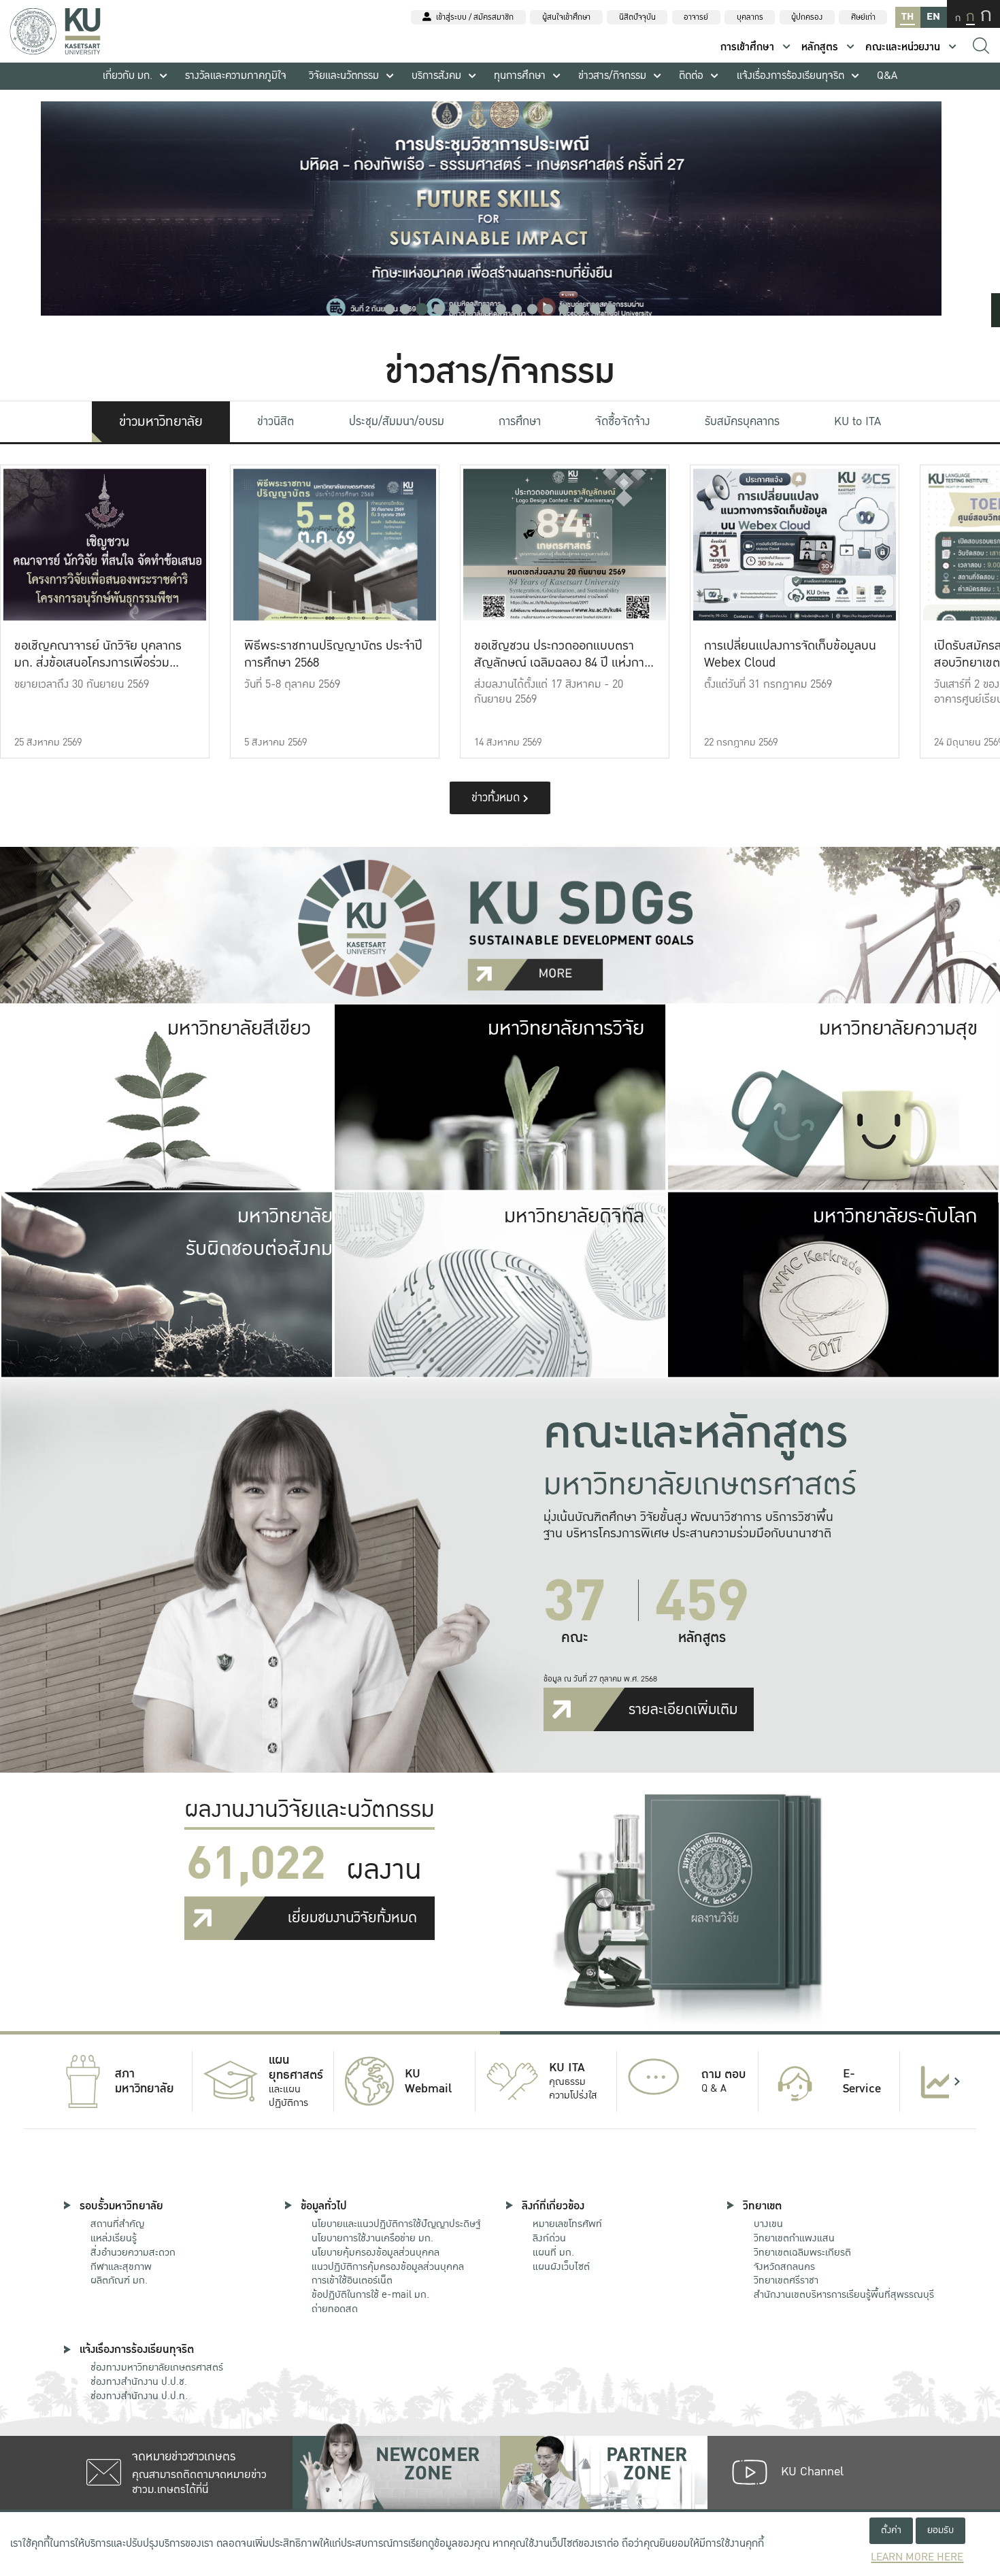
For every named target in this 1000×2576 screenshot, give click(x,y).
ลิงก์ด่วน (549, 2238)
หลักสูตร (820, 47)
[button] (389, 309)
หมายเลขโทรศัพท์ (567, 2224)
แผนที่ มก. (553, 2252)
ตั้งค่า (891, 2530)
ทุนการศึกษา (520, 76)
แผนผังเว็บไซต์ (561, 2266)
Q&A (887, 76)
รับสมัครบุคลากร (742, 421)
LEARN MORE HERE (917, 2557)
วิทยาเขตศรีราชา (786, 2280)
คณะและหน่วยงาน (903, 47)
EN (933, 17)
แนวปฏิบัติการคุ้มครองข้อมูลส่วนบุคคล (388, 2266)
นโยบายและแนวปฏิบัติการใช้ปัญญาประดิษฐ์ (396, 2224)
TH (907, 17)
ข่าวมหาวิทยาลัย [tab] (161, 422)
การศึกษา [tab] (520, 421)
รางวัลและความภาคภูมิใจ (236, 76)
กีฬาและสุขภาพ (121, 2266)
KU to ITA (857, 421)
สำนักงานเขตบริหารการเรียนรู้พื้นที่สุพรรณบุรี (844, 2294)
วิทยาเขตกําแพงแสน (794, 2238)
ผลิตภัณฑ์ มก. (119, 2280)
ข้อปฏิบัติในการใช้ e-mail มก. (370, 2294)
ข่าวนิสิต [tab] (276, 421)
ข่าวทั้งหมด (497, 798)
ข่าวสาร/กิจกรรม (612, 76)
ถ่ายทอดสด (335, 2309)
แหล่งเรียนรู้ (114, 2238)
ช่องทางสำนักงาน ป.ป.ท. (139, 2396)
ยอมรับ (940, 2530)
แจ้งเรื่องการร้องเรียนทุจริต (790, 76)
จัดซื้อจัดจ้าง (622, 421)
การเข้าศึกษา (747, 47)
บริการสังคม (436, 76)
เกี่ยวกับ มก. (128, 76)
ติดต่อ (691, 76)
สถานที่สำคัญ (117, 2224)
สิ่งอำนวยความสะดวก (133, 2252)
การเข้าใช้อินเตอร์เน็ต (352, 2280)
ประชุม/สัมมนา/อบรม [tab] (397, 421)
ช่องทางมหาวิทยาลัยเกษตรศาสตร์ (157, 2367)
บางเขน (768, 2224)
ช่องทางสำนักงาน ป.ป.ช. (139, 2381)
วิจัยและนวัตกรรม (344, 76)
